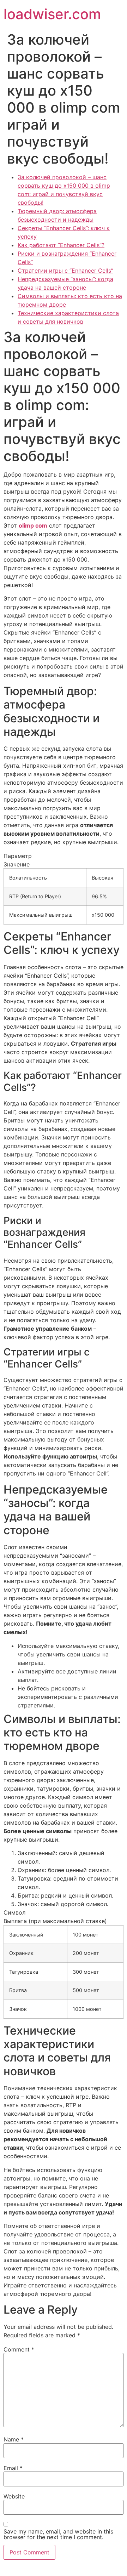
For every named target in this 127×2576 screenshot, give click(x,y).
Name (14, 2439)
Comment (19, 2349)
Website (14, 2496)
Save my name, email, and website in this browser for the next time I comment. (58, 2534)
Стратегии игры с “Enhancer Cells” (65, 271)
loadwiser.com (52, 14)
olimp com (33, 525)
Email (13, 2468)
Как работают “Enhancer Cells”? (61, 245)
